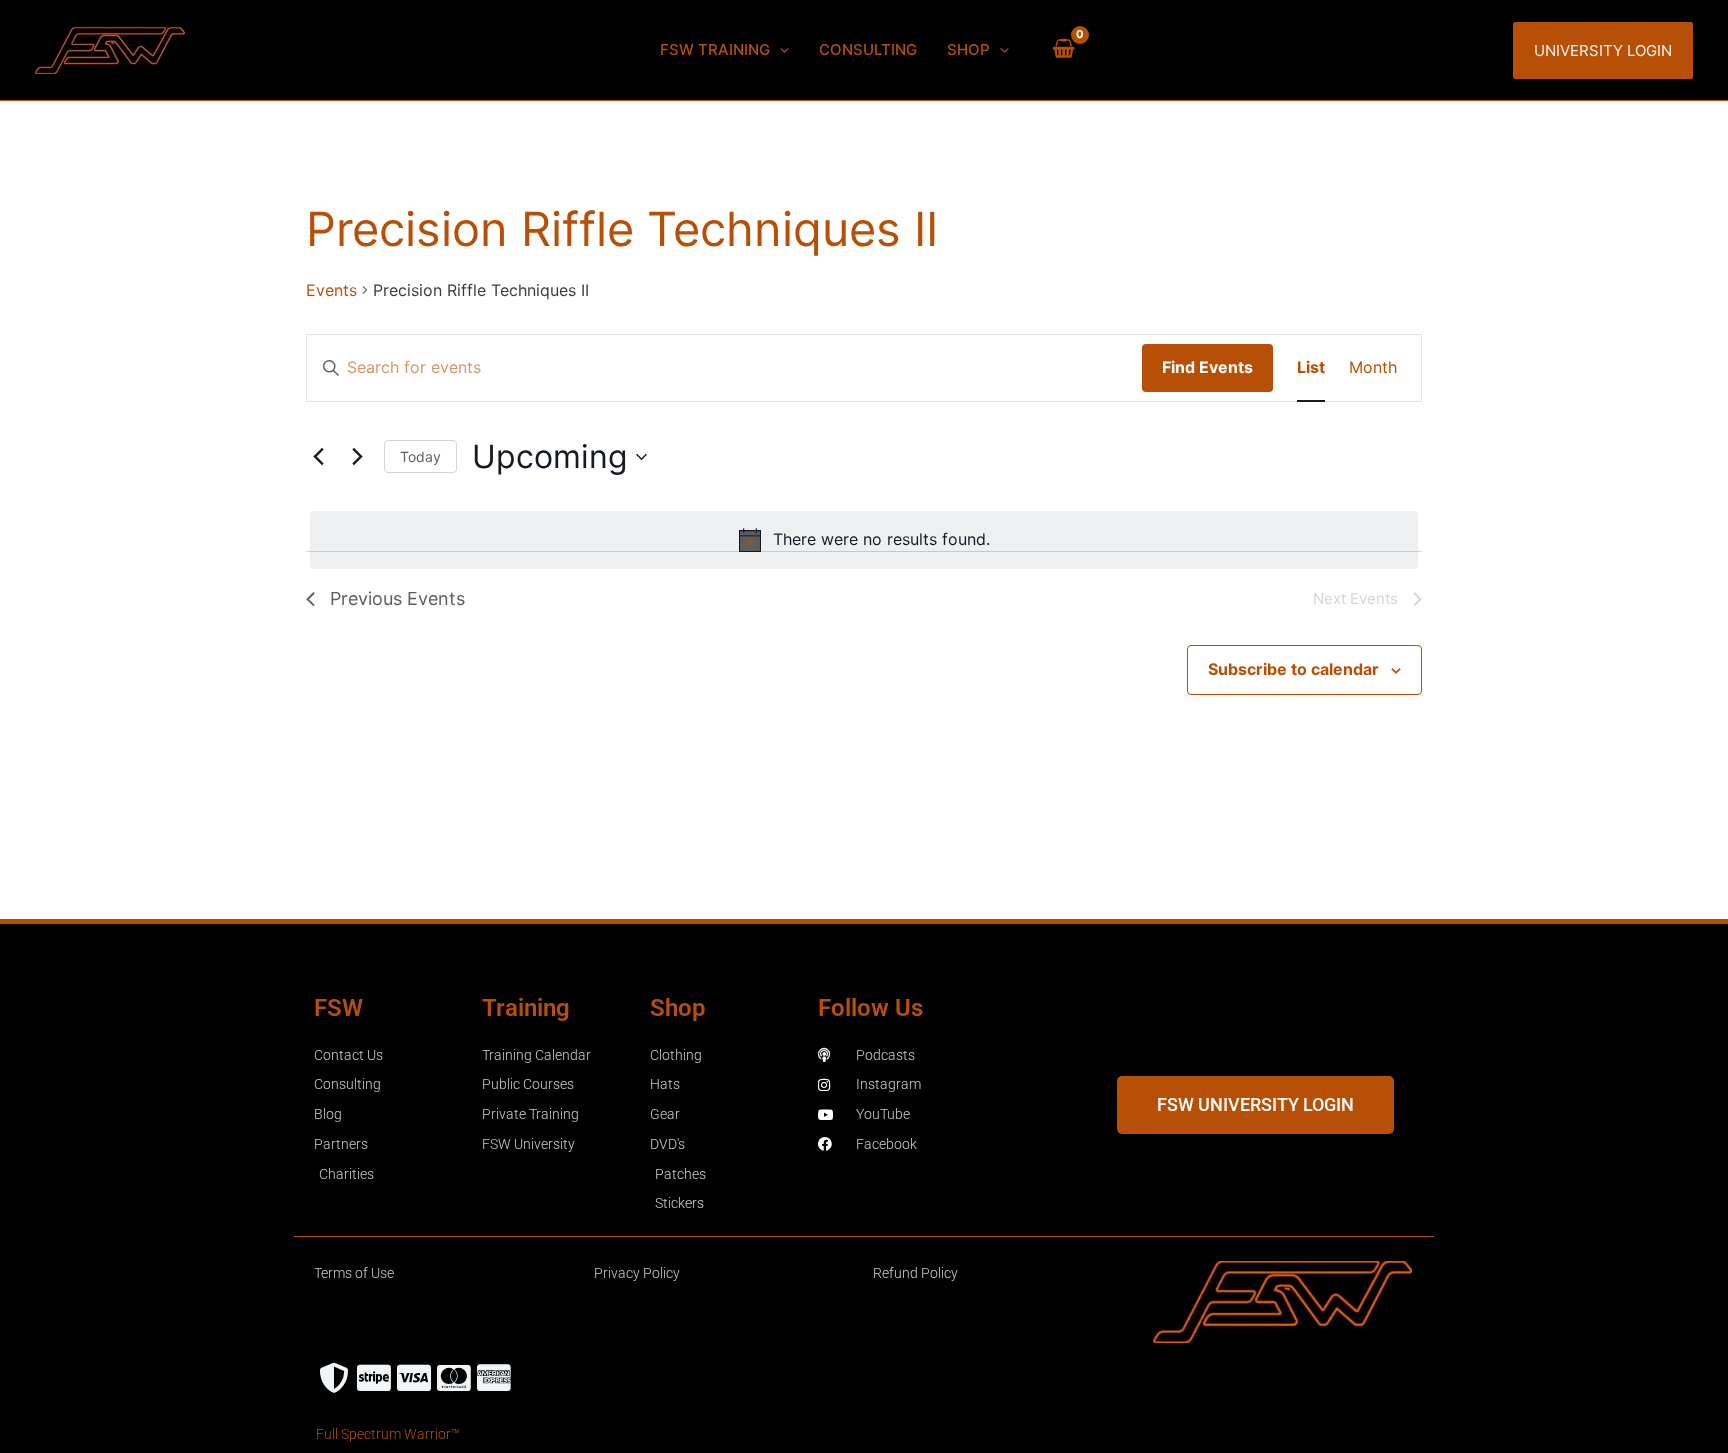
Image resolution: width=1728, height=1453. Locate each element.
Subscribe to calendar (1293, 669)
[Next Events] (357, 457)
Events (331, 290)
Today (420, 456)
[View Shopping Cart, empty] (1063, 50)
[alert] (864, 540)
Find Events (1207, 367)
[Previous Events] (318, 457)
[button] (779, 50)
